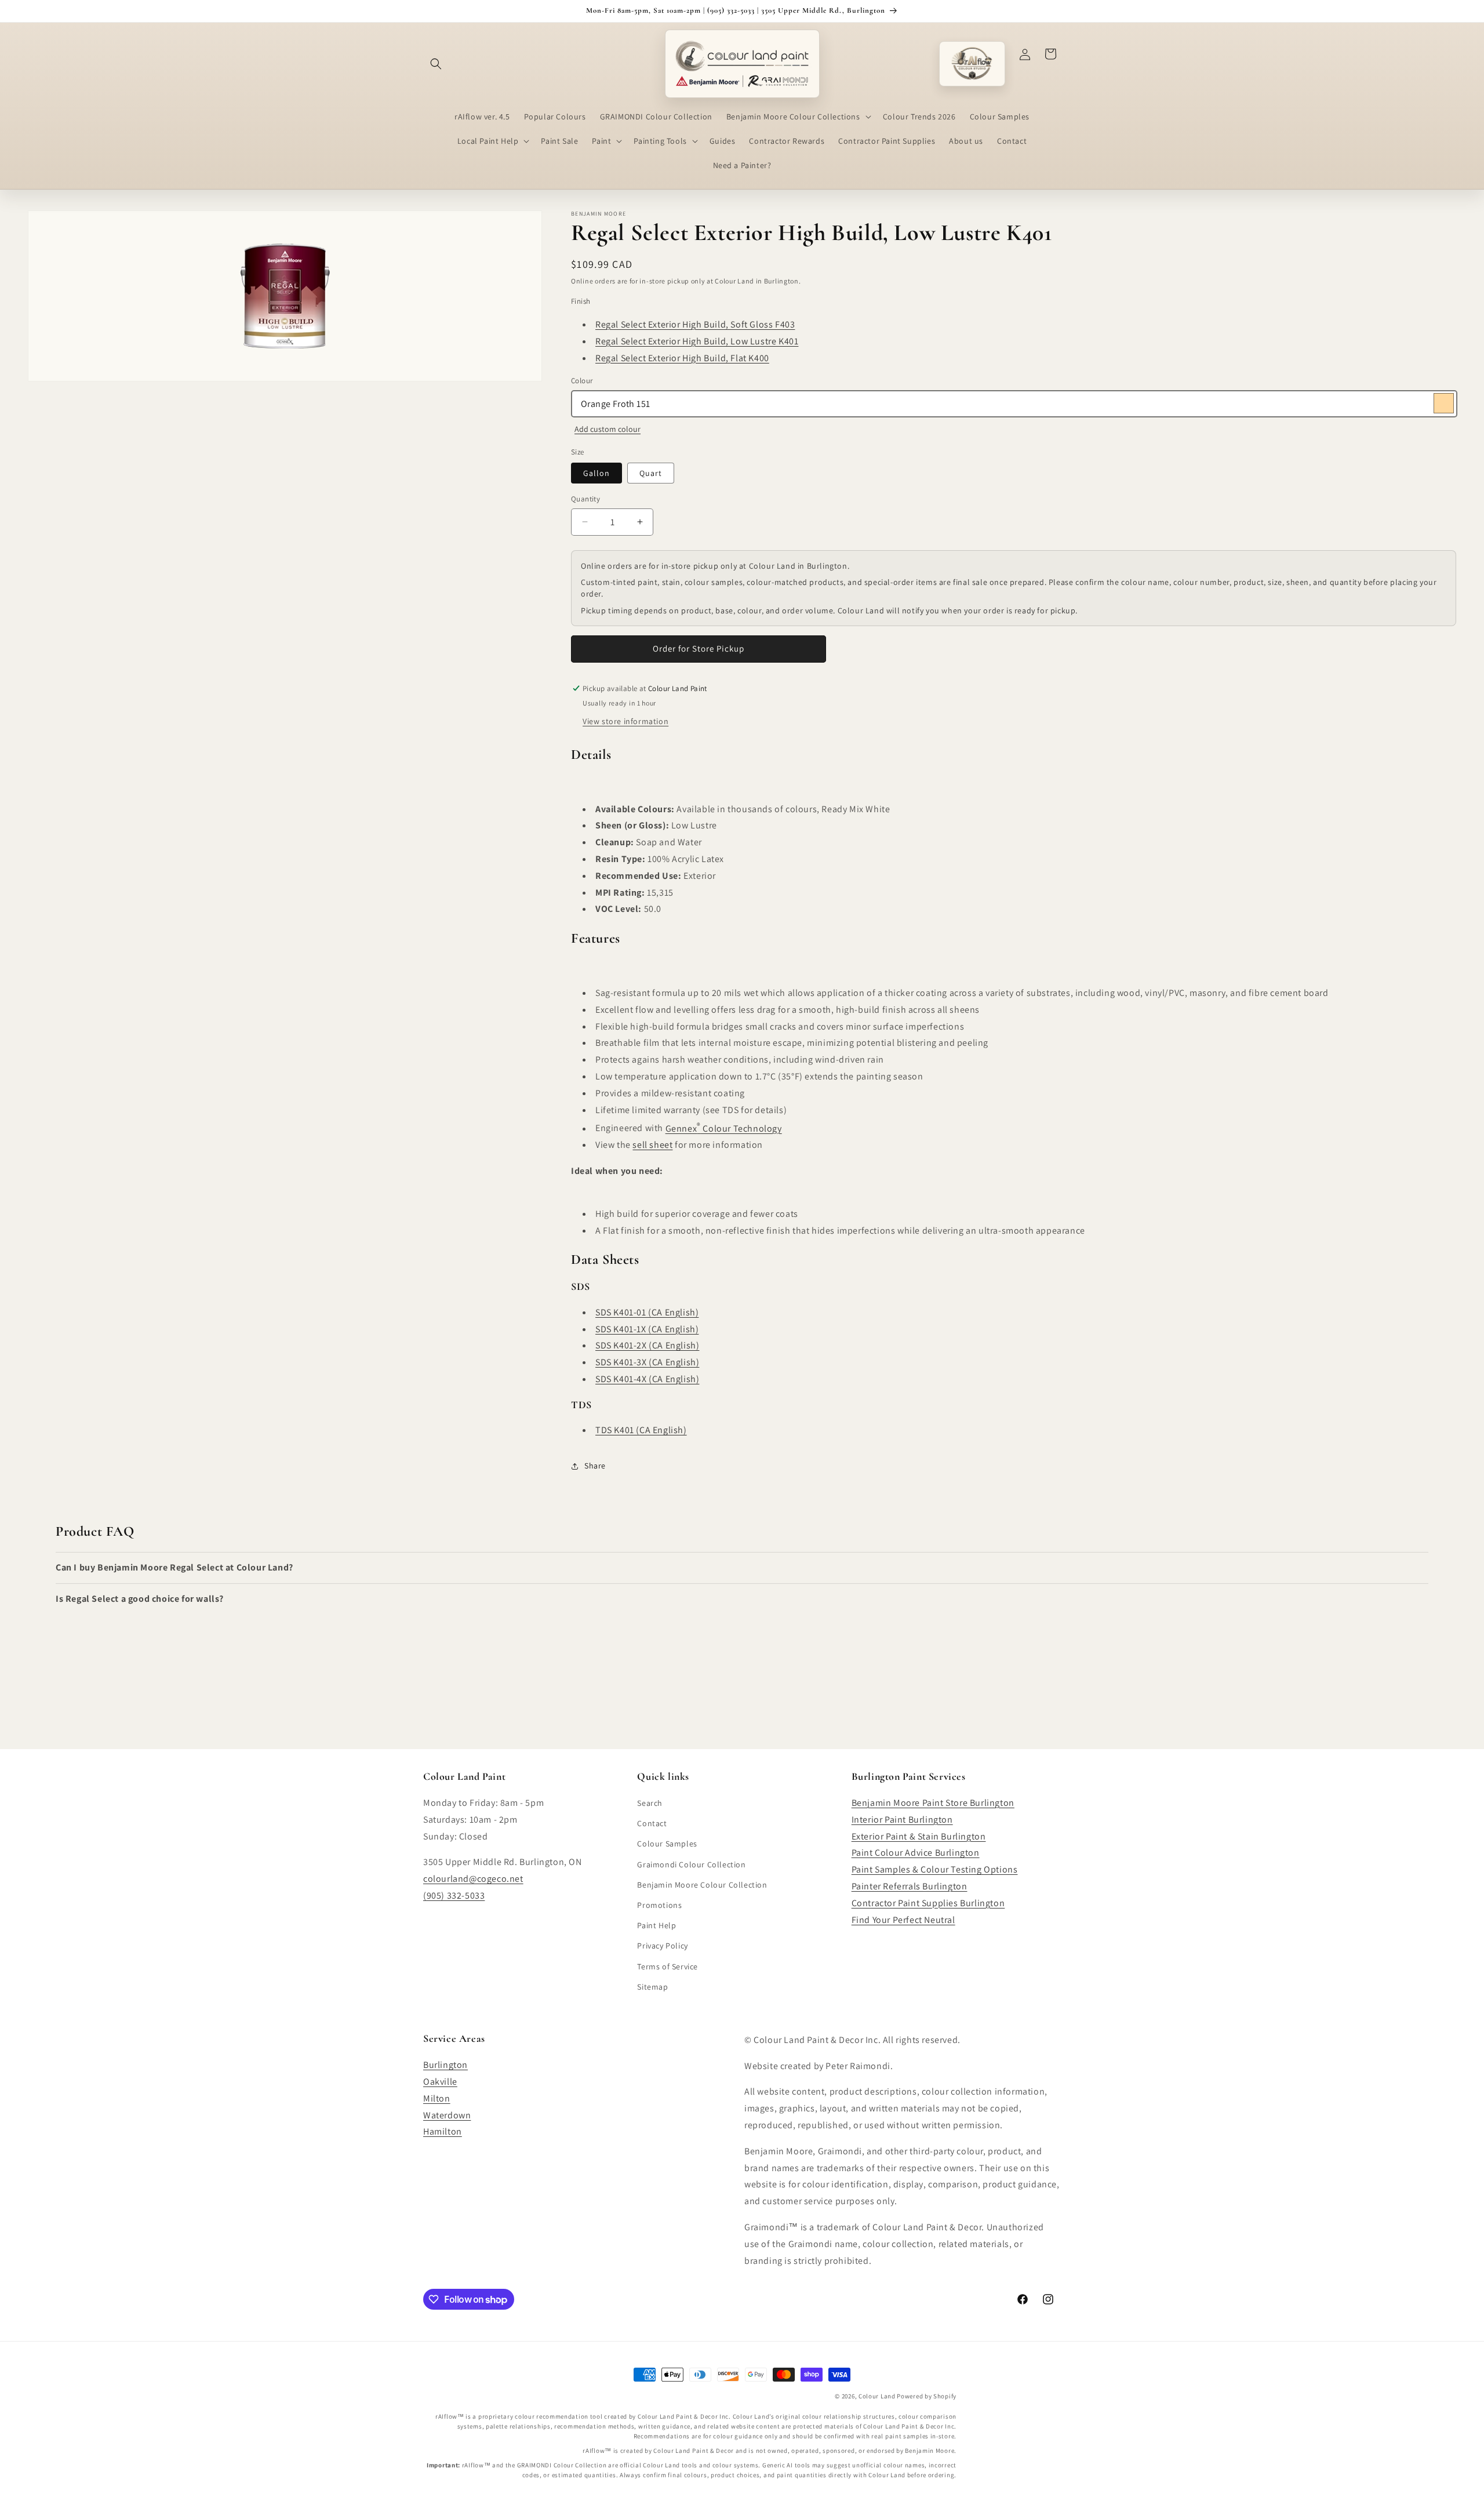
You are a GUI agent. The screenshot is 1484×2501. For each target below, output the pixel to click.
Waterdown (447, 2115)
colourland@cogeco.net (473, 1879)
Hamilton (443, 2131)
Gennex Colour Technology (724, 1128)
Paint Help (656, 1925)
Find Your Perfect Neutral (903, 1920)
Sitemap (652, 1987)
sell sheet (652, 1145)
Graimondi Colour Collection (691, 1864)
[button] (436, 64)
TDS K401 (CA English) (641, 1430)
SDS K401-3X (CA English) (647, 1362)
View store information (625, 721)
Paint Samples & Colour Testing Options (935, 1869)
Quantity (585, 499)
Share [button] (595, 1466)
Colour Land (877, 2396)
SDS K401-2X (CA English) (647, 1345)
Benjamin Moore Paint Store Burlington (933, 1803)
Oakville (440, 2082)
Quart (651, 473)
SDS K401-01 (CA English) (647, 1312)
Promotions (659, 1905)
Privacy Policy (662, 1946)
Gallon (596, 473)
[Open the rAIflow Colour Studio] (972, 64)
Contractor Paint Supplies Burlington (928, 1903)
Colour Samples (667, 1844)
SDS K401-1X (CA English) (647, 1329)
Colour (582, 381)
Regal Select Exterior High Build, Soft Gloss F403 (695, 324)
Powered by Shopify (927, 2396)
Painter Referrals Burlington (910, 1886)
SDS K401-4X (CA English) (647, 1379)
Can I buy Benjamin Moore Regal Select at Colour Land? (174, 1567)
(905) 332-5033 (454, 1895)
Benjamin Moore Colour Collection (702, 1885)
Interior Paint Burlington (902, 1820)
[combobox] (1014, 404)
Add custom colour (608, 429)
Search (650, 1803)
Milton (437, 2098)
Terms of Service (668, 1966)
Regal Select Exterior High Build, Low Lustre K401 (697, 341)
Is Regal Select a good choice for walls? (140, 1599)
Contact (652, 1823)
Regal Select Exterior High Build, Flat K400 (682, 358)
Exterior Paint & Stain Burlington (919, 1836)
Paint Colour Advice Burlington (916, 1853)
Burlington (445, 2065)
